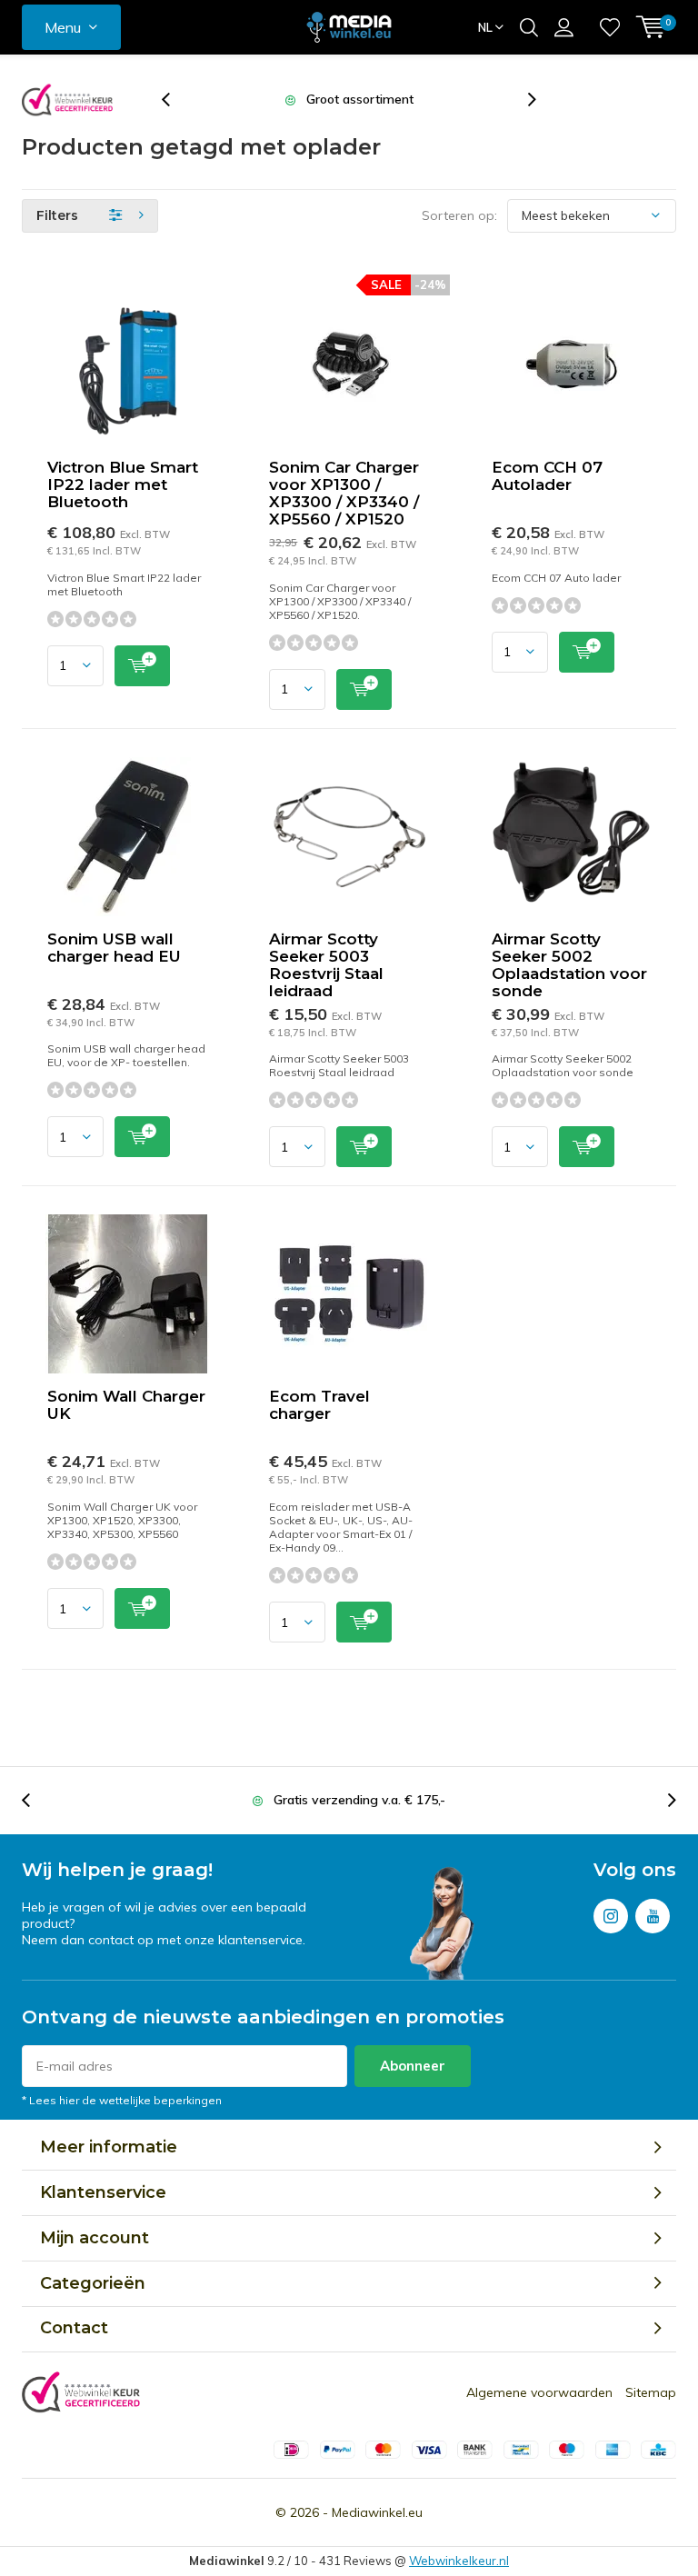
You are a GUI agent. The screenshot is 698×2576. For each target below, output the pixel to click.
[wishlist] (610, 27)
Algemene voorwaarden (539, 2392)
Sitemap (651, 2392)
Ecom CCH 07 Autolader (547, 476)
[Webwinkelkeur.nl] (67, 100)
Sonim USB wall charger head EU (114, 948)
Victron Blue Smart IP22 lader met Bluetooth (123, 484)
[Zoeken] (529, 27)
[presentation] (175, 100)
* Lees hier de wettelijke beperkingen (122, 2100)
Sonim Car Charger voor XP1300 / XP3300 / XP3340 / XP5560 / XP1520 (344, 493)
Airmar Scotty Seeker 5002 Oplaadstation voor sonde (569, 965)
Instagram (611, 1916)
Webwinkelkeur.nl (459, 2561)
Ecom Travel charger (319, 1405)
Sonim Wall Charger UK (126, 1405)
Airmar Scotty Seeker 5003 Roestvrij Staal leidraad (326, 965)
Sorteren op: (459, 215)
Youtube (653, 1916)
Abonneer (413, 2066)
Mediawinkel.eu (377, 2512)
